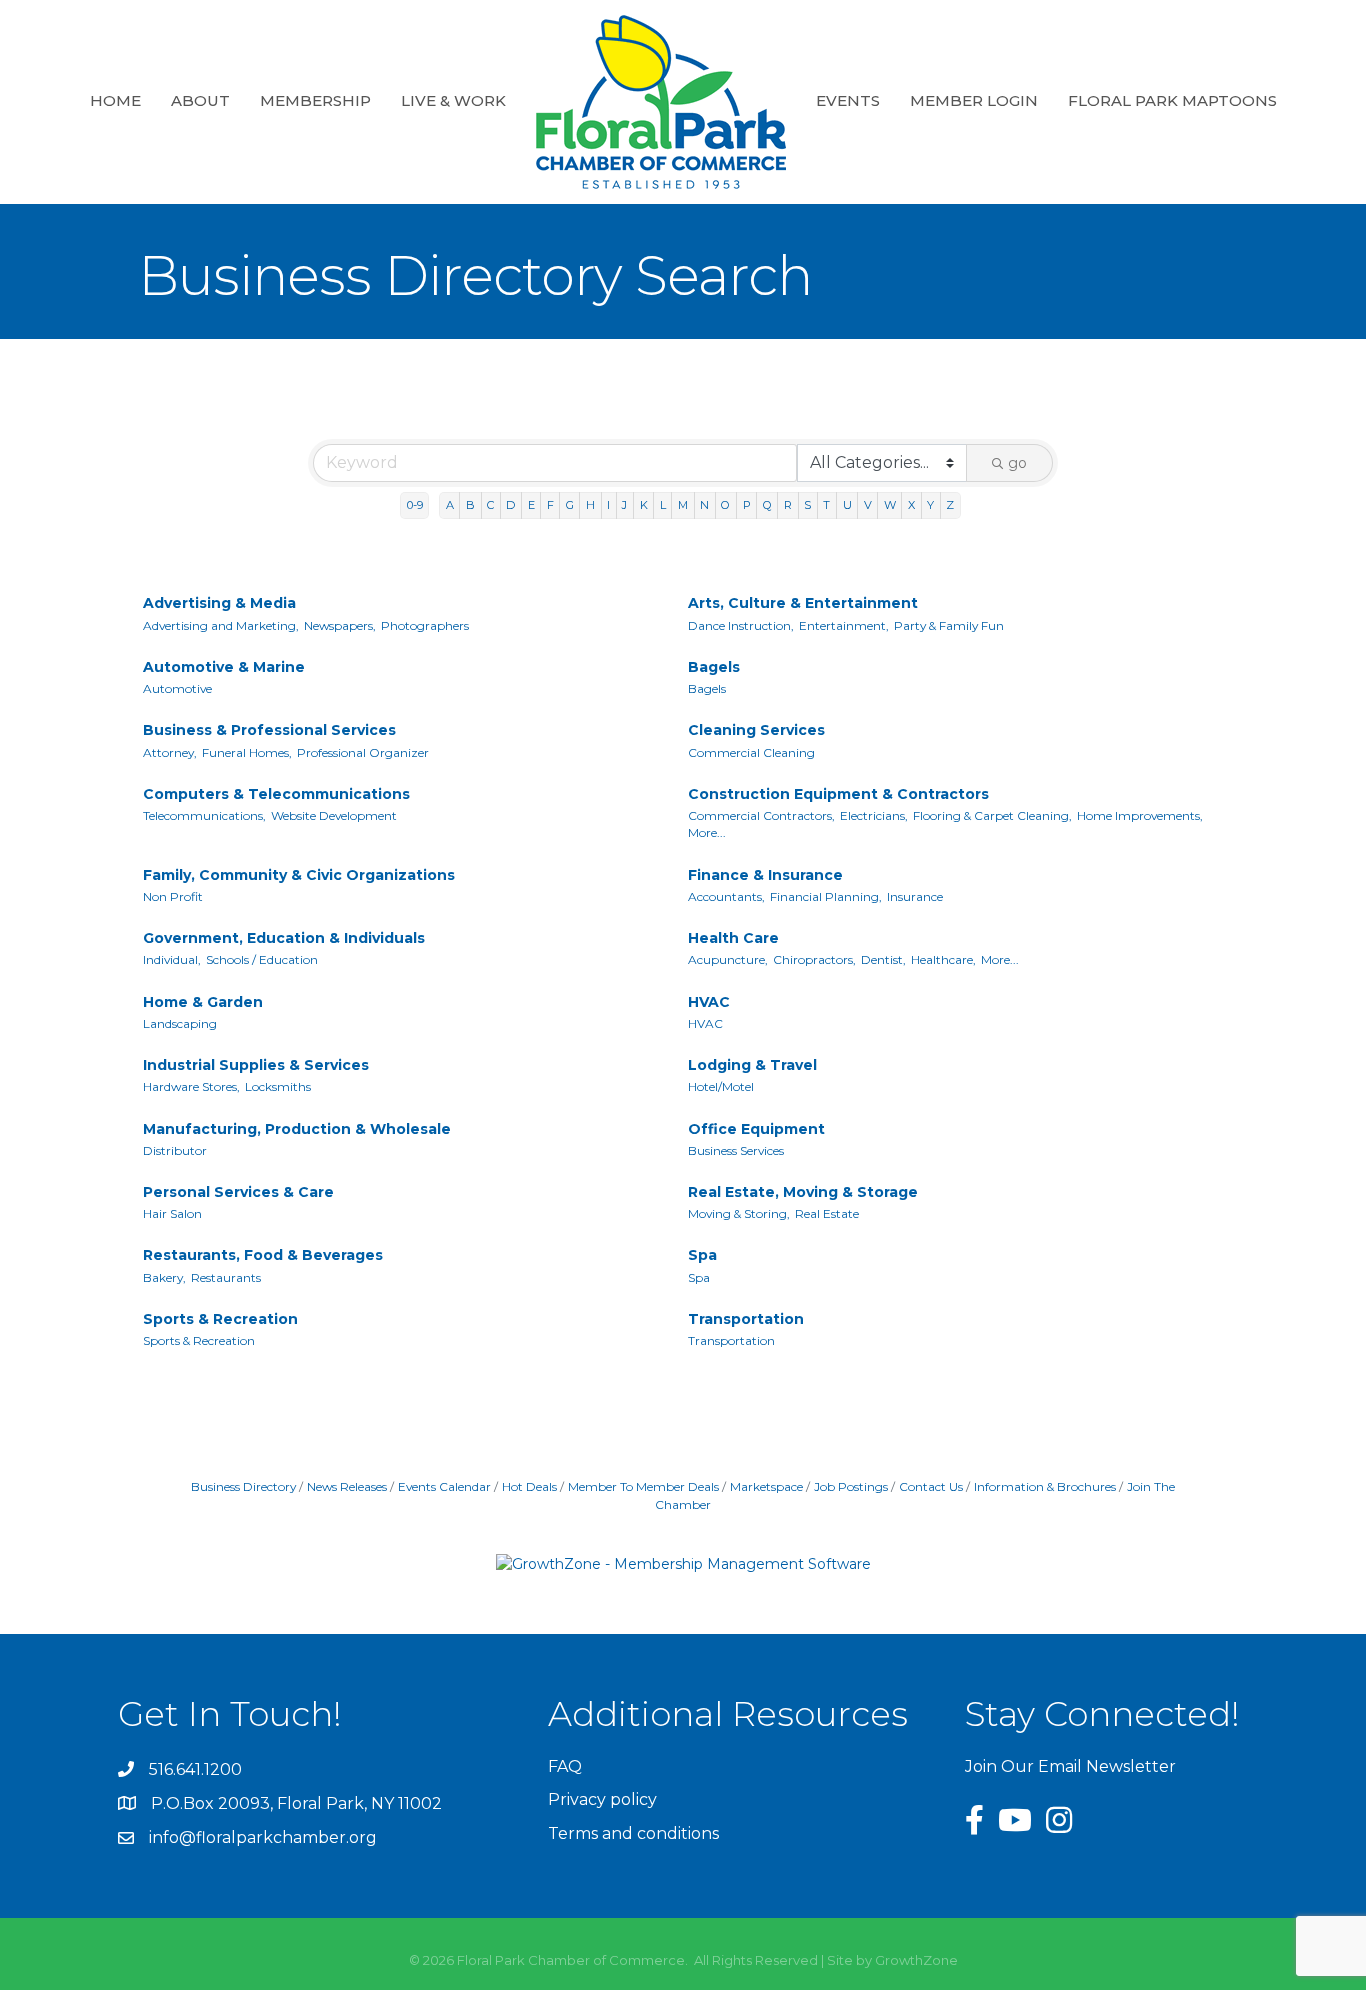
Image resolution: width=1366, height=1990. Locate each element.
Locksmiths (278, 1086)
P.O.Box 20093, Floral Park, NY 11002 (296, 1803)
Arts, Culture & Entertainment (803, 603)
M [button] (683, 505)
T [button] (826, 505)
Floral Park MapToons (1172, 100)
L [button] (663, 505)
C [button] (490, 505)
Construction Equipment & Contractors (838, 794)
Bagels (714, 667)
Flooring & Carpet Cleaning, (992, 815)
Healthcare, (943, 959)
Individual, (172, 959)
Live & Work (453, 100)
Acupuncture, (728, 959)
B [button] (470, 505)
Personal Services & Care (238, 1192)
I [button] (608, 505)
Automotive (177, 688)
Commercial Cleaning (751, 752)
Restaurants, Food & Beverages (263, 1255)
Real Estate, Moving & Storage (803, 1192)
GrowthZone (916, 1960)
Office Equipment (756, 1129)
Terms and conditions (633, 1833)
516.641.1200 (195, 1769)
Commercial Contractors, (761, 815)
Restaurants (226, 1277)
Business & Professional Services (269, 730)
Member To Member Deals (643, 1486)
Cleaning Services (756, 730)
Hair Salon (172, 1213)
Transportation (746, 1319)
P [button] (747, 505)
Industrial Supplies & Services (256, 1065)
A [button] (450, 505)
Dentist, (883, 959)
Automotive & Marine (224, 667)
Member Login (974, 100)
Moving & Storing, (739, 1213)
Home (115, 100)
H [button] (590, 505)
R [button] (788, 505)
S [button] (807, 505)
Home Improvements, (1140, 815)
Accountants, (726, 896)
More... (707, 832)
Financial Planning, (826, 896)
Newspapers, (340, 625)
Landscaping (180, 1023)
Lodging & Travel (752, 1065)
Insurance (915, 896)
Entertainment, (844, 625)
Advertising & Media (219, 603)
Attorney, (170, 752)
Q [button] (767, 505)
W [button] (890, 505)
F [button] (550, 505)
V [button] (868, 505)
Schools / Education (262, 959)
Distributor (175, 1150)
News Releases (347, 1486)
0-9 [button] (415, 505)
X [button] (911, 505)
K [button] (644, 505)
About (200, 100)
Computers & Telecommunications (276, 794)
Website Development (334, 815)
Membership (315, 100)
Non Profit (173, 896)
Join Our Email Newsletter (1070, 1766)
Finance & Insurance (765, 875)
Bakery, (164, 1277)
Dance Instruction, (741, 625)
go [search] (1017, 463)
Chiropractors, (814, 959)
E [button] (531, 505)
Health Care (733, 938)
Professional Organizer (363, 752)
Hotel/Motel (721, 1086)
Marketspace (766, 1486)
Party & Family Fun (949, 625)
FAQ (565, 1766)
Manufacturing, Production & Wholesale (297, 1129)
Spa (702, 1255)
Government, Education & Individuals (284, 938)
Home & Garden (203, 1002)
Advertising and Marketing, (221, 625)
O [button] (725, 505)
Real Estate (827, 1213)
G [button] (570, 505)
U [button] (847, 505)
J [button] (624, 505)
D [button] (510, 505)
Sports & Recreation (220, 1319)
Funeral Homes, (247, 752)
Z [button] (950, 505)
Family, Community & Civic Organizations (299, 875)
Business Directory (243, 1486)
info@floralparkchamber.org (263, 1837)
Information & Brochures (1045, 1486)
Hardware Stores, (191, 1086)
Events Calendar (444, 1486)
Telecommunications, (204, 815)
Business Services (736, 1150)
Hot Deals (529, 1486)
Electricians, (874, 815)
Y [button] (930, 505)
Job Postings (851, 1486)
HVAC (709, 1002)
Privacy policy (602, 1799)
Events (848, 100)
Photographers (425, 625)
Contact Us (931, 1486)
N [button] (704, 505)
